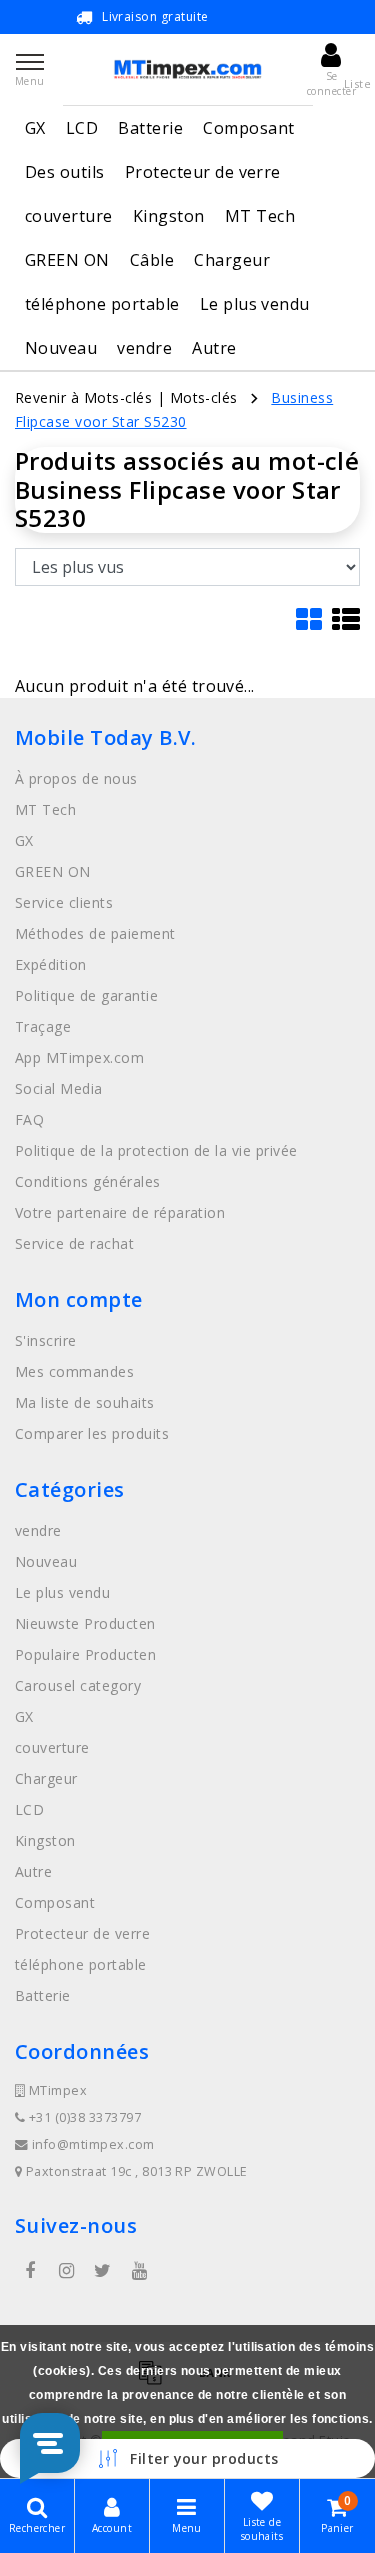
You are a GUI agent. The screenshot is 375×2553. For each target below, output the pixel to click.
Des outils (65, 172)
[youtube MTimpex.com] (139, 2271)
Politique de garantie (86, 995)
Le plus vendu (255, 304)
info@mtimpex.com (93, 2144)
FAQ (29, 1119)
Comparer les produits (92, 1433)
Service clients (64, 902)
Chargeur (232, 260)
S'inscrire (46, 1340)
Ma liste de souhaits (85, 1402)
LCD (82, 128)
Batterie (150, 128)
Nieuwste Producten (85, 1623)
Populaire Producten (85, 1654)
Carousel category (78, 1685)
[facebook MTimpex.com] (30, 2271)
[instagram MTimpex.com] (66, 2271)
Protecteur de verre (203, 172)
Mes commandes (74, 1371)
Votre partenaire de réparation (120, 1212)
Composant (248, 128)
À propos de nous (76, 778)
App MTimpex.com (79, 1057)
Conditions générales (88, 1181)
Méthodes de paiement (95, 933)
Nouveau (61, 348)
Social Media (59, 1088)
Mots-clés (204, 397)
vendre (144, 348)
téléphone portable (102, 304)
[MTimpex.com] (188, 69)
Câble (152, 260)
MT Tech (260, 216)
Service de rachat (74, 1243)
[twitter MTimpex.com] (103, 2271)
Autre (214, 348)
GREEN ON (67, 260)
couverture (69, 216)
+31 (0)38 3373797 (83, 2117)
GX (35, 128)
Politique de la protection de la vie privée (156, 1150)
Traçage (43, 1026)
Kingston (169, 216)
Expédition (51, 964)
